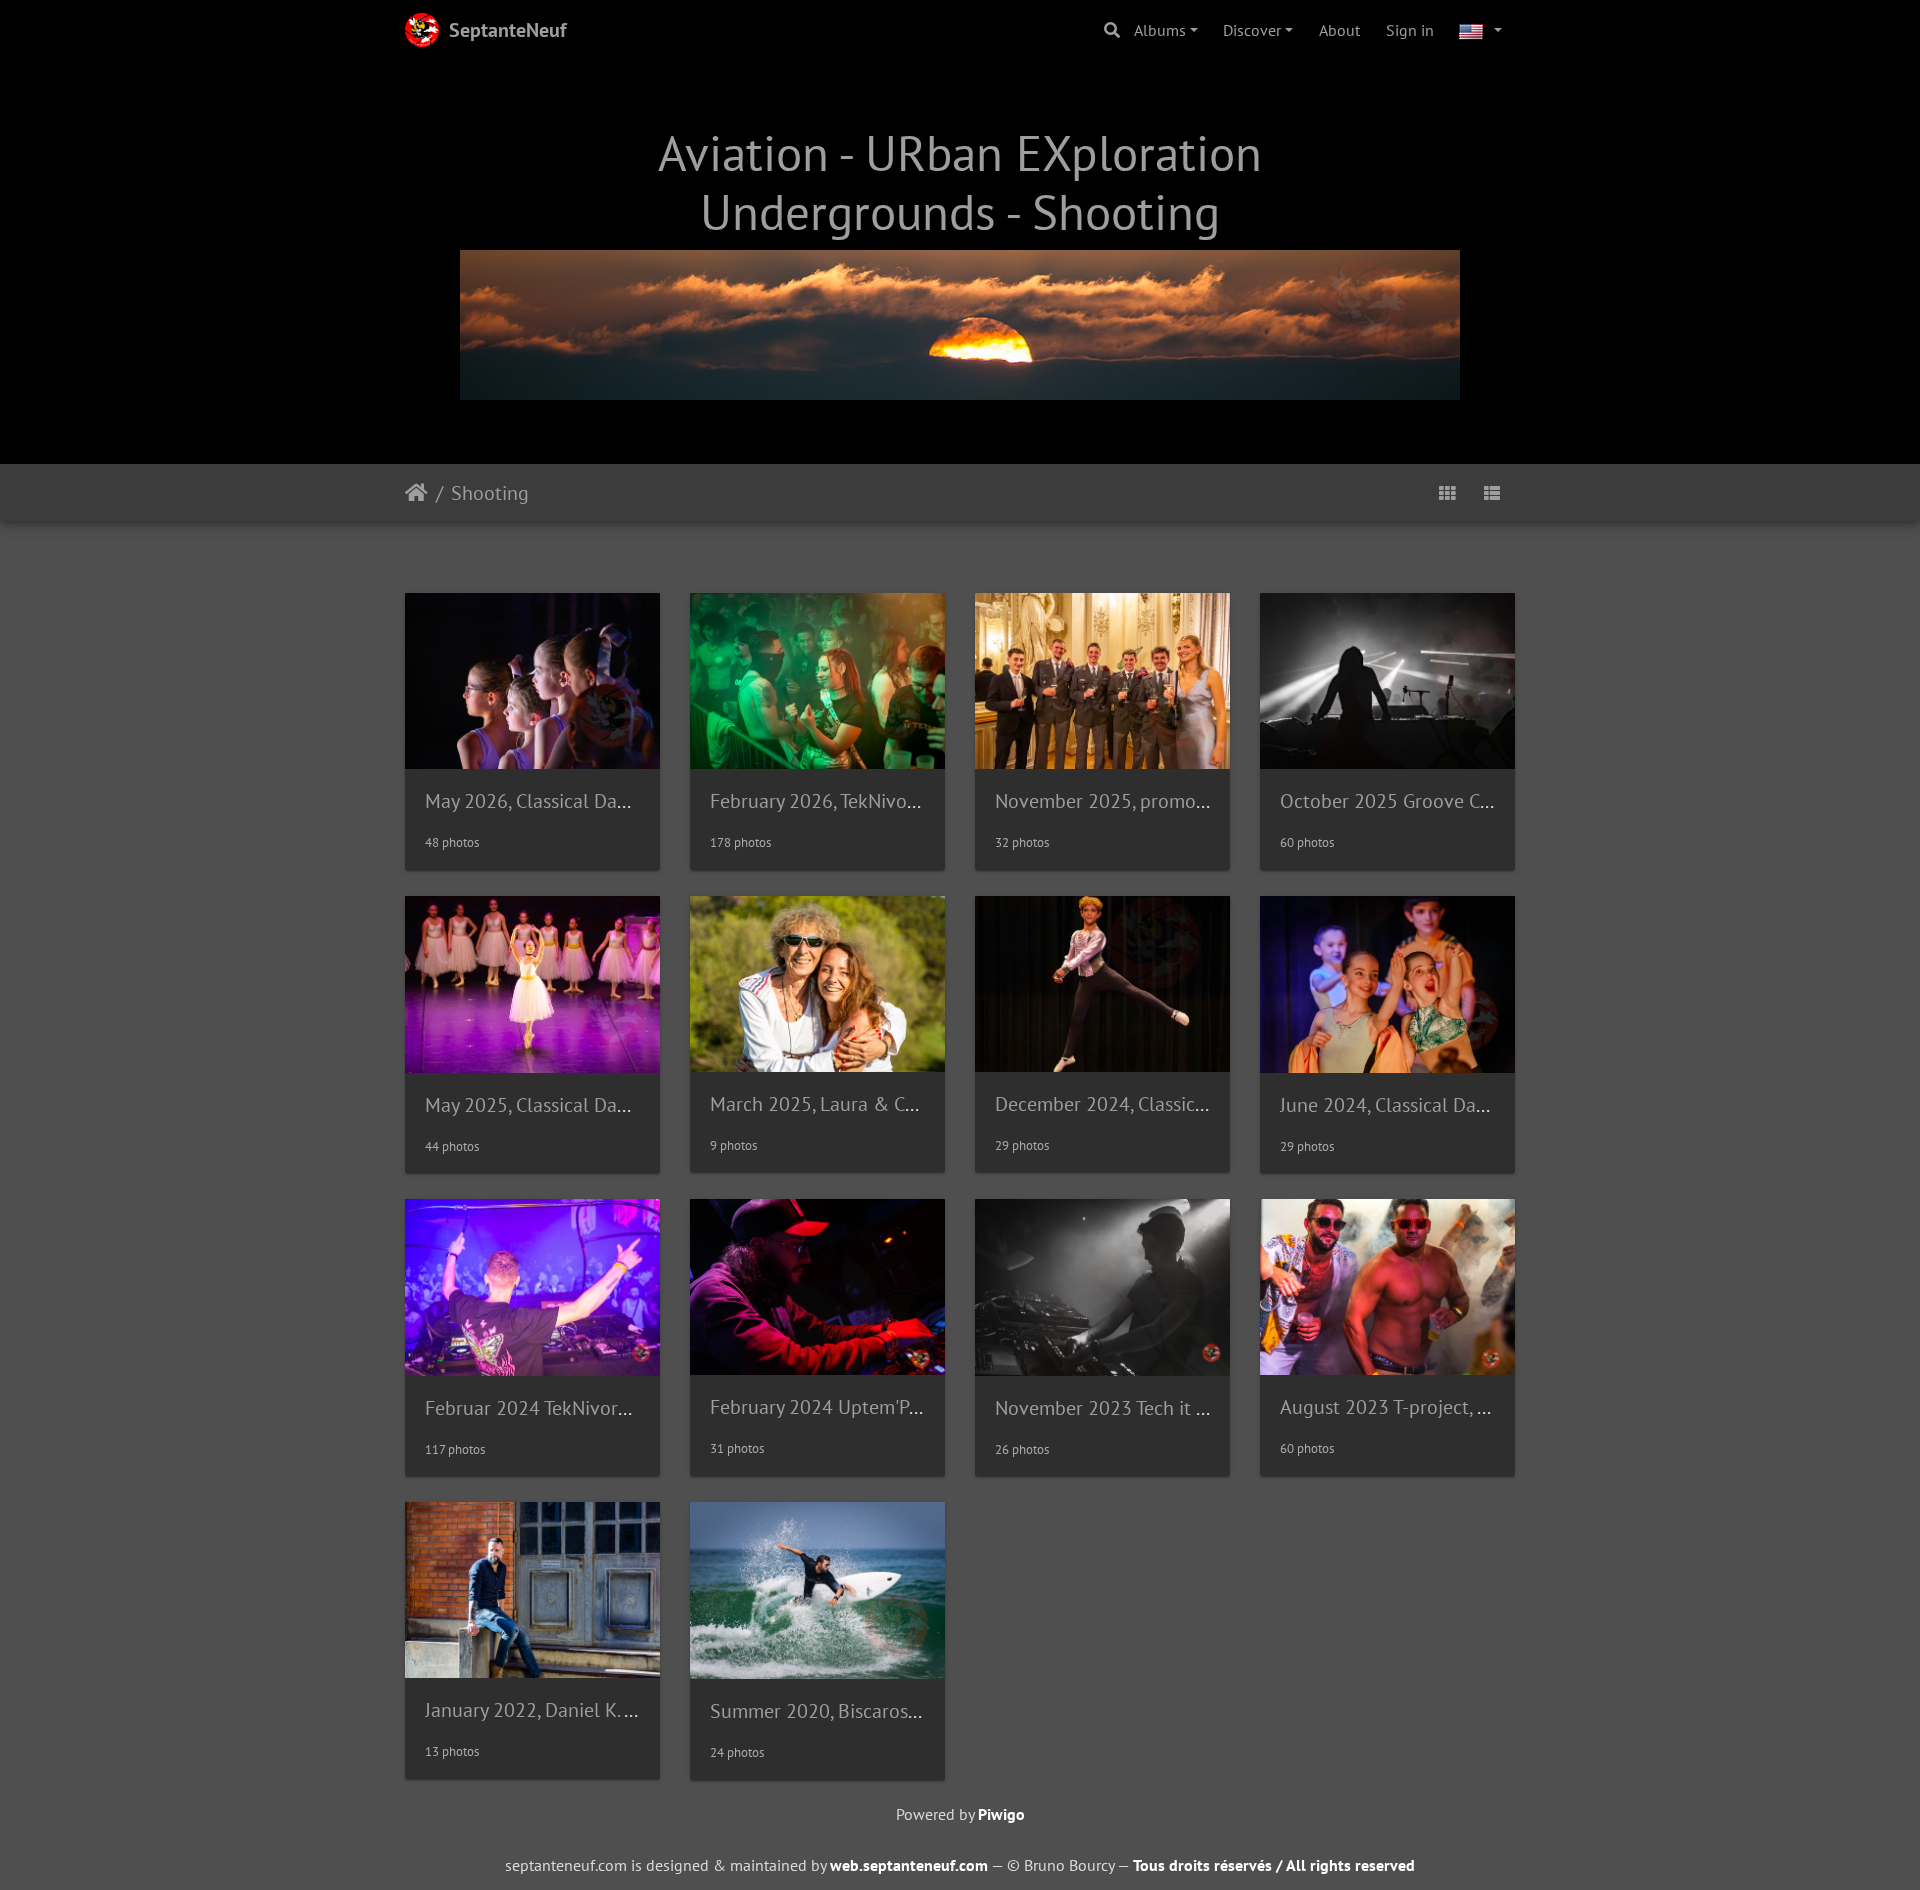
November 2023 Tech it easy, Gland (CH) (1163, 1408)
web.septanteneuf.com (909, 1865)
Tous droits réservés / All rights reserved (1274, 1865)
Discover (1252, 30)
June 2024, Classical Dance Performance (1449, 1105)
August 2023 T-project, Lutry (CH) (1420, 1407)
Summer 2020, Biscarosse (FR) (837, 1711)
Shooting (490, 492)
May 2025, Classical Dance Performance (592, 1105)
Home (416, 492)
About (1339, 30)
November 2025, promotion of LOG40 (1154, 801)
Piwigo (1001, 1814)
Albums (1160, 30)
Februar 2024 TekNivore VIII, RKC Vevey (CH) (610, 1408)
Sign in (1410, 30)
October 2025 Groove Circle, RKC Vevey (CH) (1465, 801)
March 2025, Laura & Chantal (835, 1104)
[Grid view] (1447, 492)
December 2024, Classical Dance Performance (1188, 1104)
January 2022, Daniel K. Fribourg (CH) (581, 1710)
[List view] (1492, 492)
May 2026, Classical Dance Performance (592, 801)
